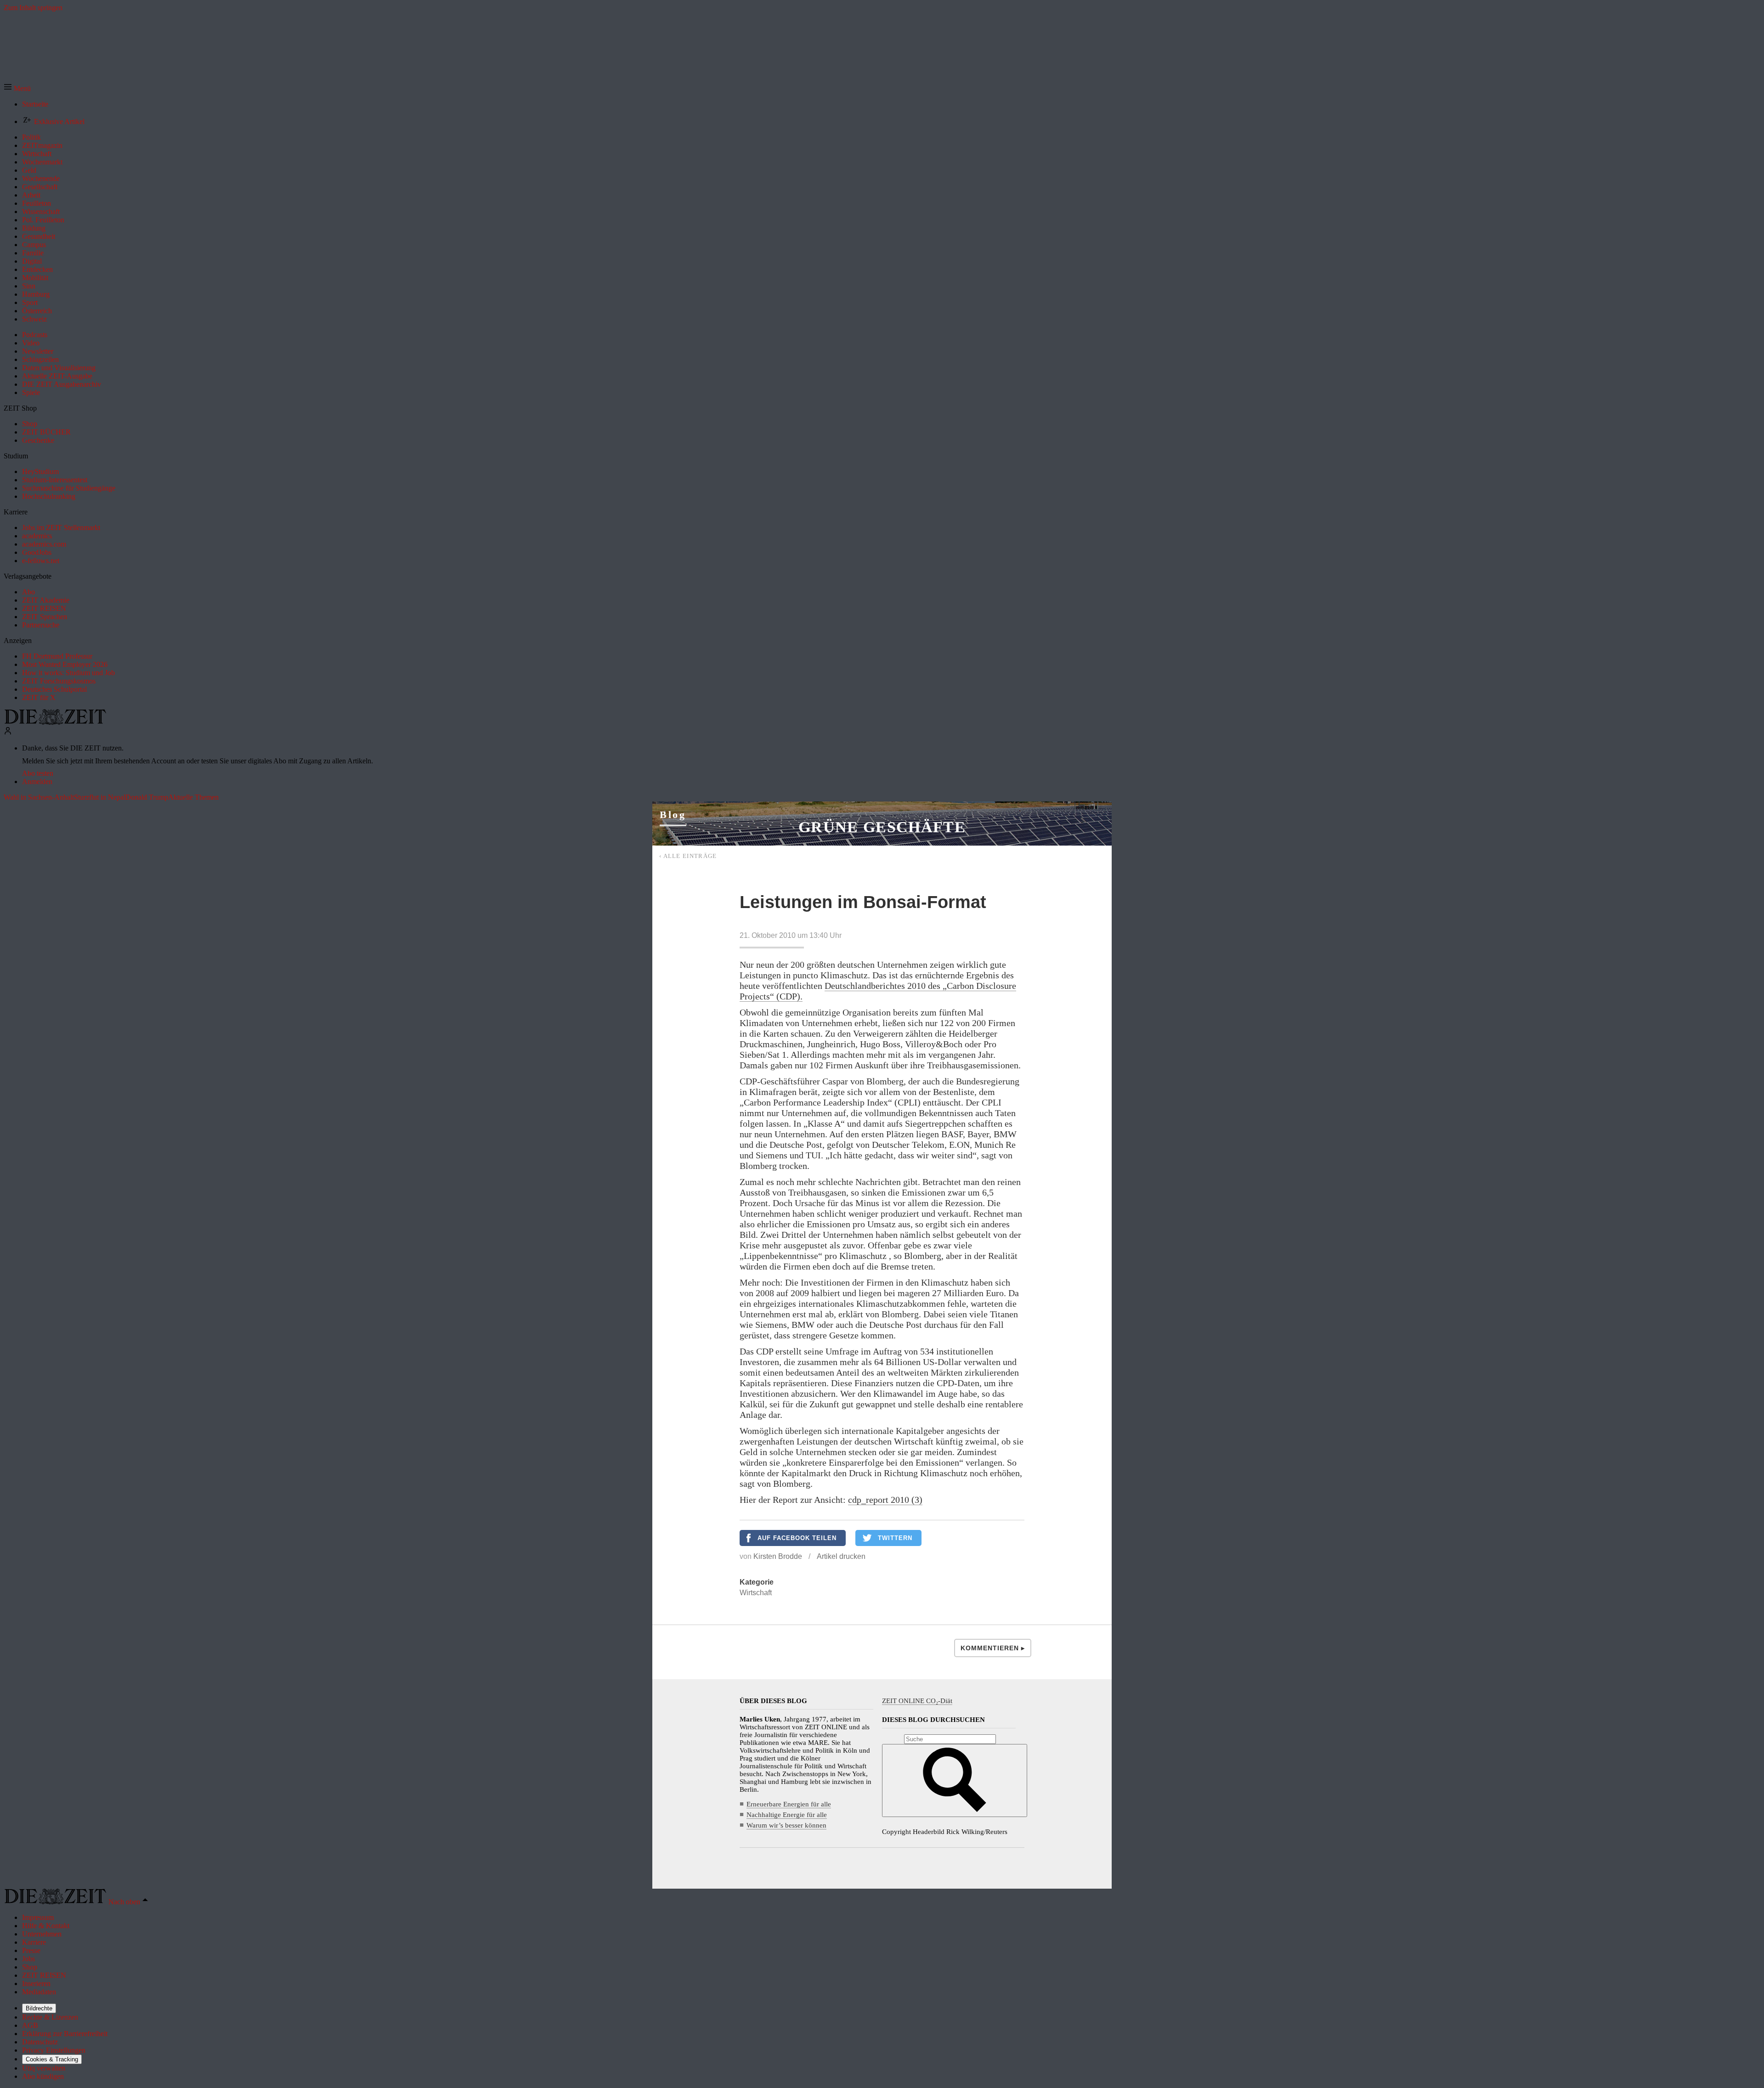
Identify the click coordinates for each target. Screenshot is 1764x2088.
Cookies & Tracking (52, 2059)
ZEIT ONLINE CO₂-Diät (917, 1701)
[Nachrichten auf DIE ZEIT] (55, 722)
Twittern (895, 1538)
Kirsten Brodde (778, 1556)
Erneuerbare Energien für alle (789, 1804)
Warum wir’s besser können (786, 1825)
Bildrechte (39, 2008)
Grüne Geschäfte (882, 827)
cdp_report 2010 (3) (885, 1500)
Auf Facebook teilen (797, 1538)
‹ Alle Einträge (688, 856)
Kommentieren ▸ (993, 1648)
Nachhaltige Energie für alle (787, 1815)
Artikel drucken (841, 1556)
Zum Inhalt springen (33, 8)
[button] (17, 88)
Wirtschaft (756, 1593)
